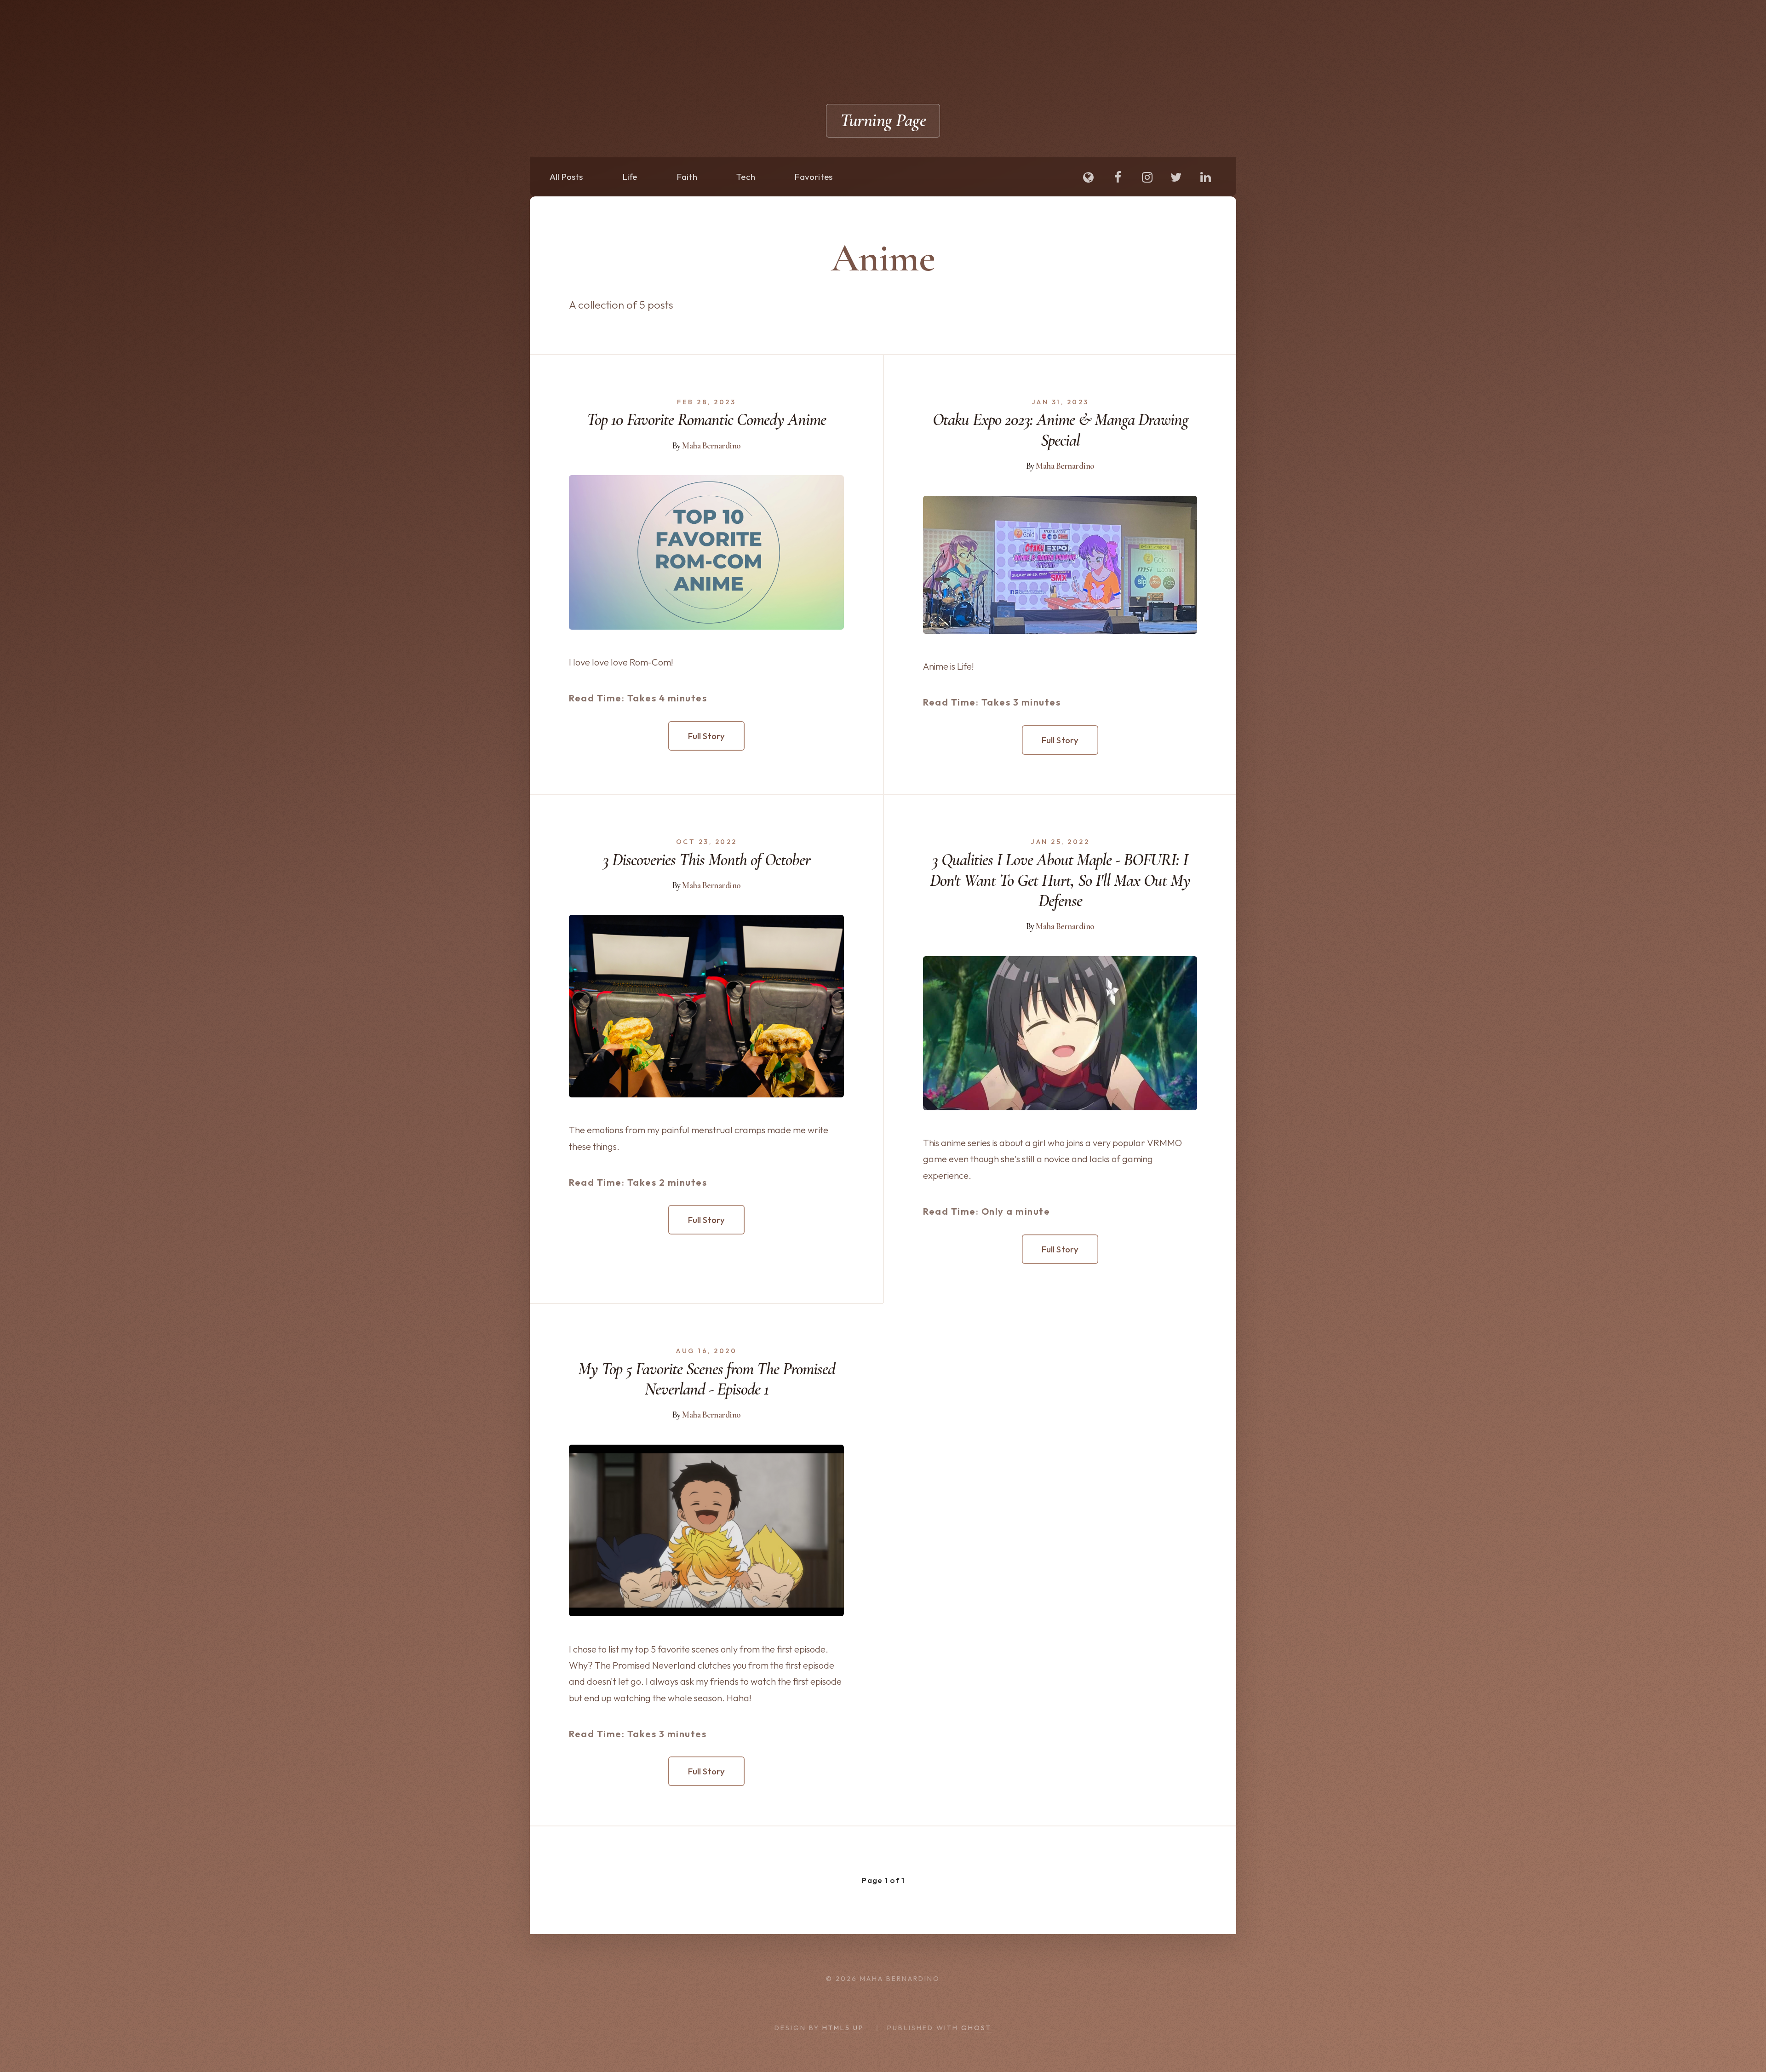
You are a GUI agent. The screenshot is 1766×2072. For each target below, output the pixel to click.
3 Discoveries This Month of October (707, 860)
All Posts (566, 177)
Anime (883, 258)
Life (630, 177)
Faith (687, 177)
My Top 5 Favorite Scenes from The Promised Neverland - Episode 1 (707, 1379)
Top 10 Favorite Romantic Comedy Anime (706, 420)
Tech (746, 177)
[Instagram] (1147, 178)
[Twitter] (1176, 178)
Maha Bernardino (711, 446)
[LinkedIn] (1205, 178)
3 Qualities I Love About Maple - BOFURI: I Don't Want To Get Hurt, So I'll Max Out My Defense (1060, 881)
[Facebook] (1118, 178)
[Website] (1089, 178)
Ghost (976, 2028)
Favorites (813, 177)
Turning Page (883, 120)
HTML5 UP (843, 2028)
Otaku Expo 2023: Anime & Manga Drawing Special (1060, 430)
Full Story (707, 736)
